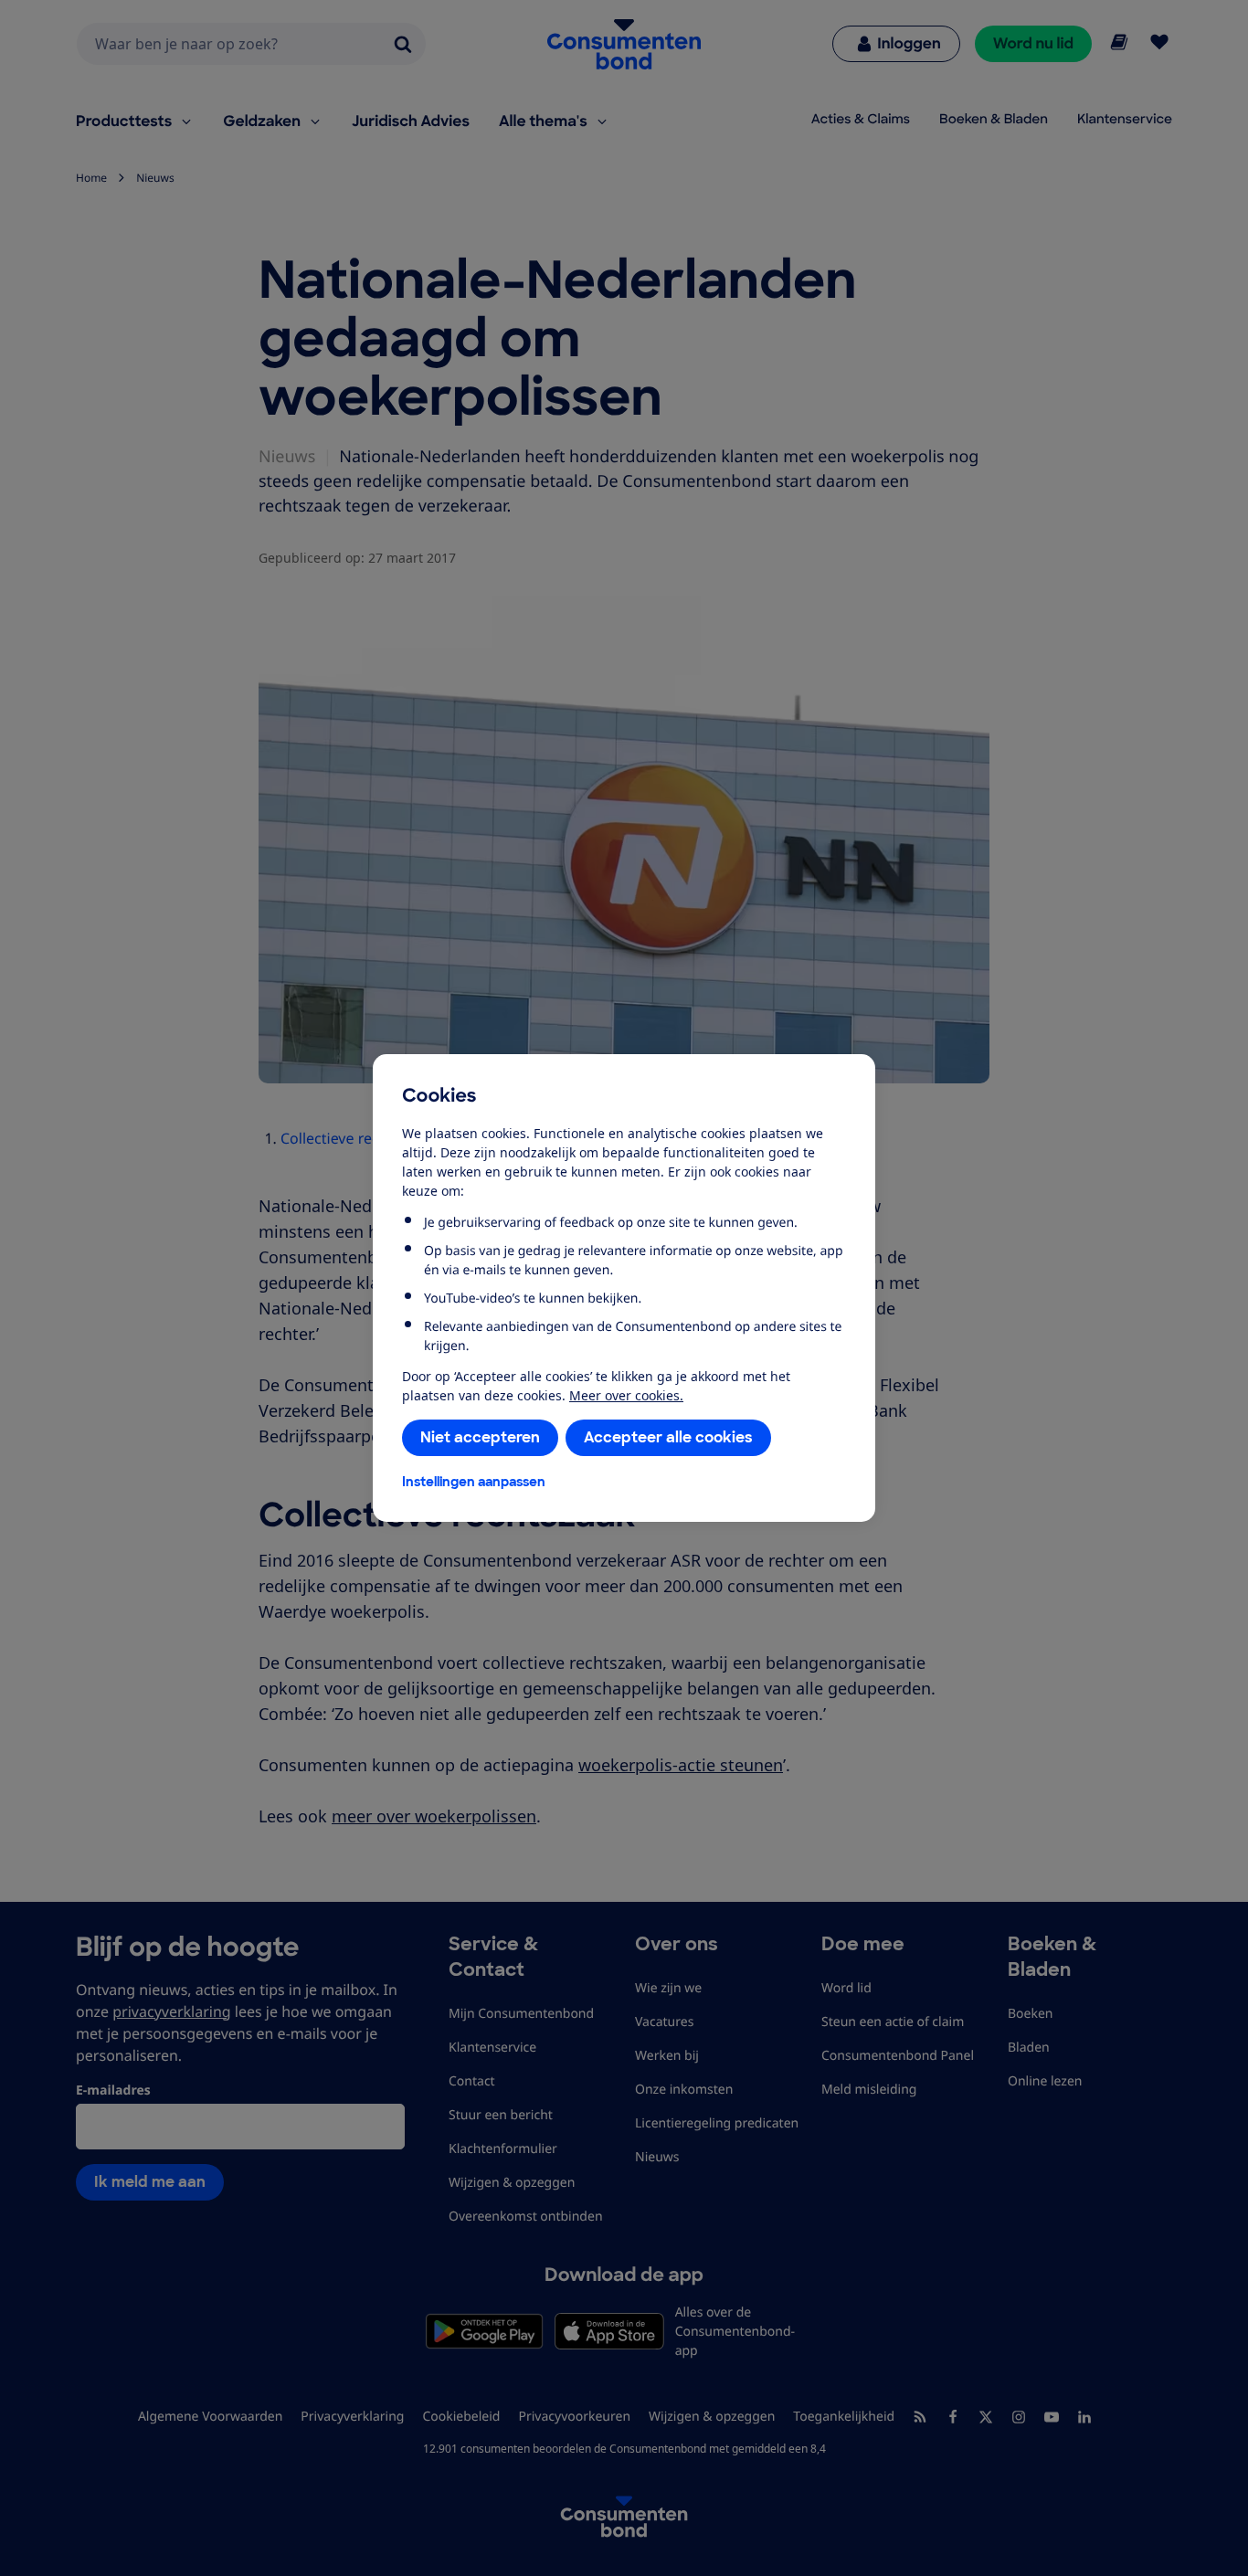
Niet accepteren (480, 1437)
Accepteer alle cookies (668, 1437)
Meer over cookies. (626, 1395)
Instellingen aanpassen (474, 1482)
